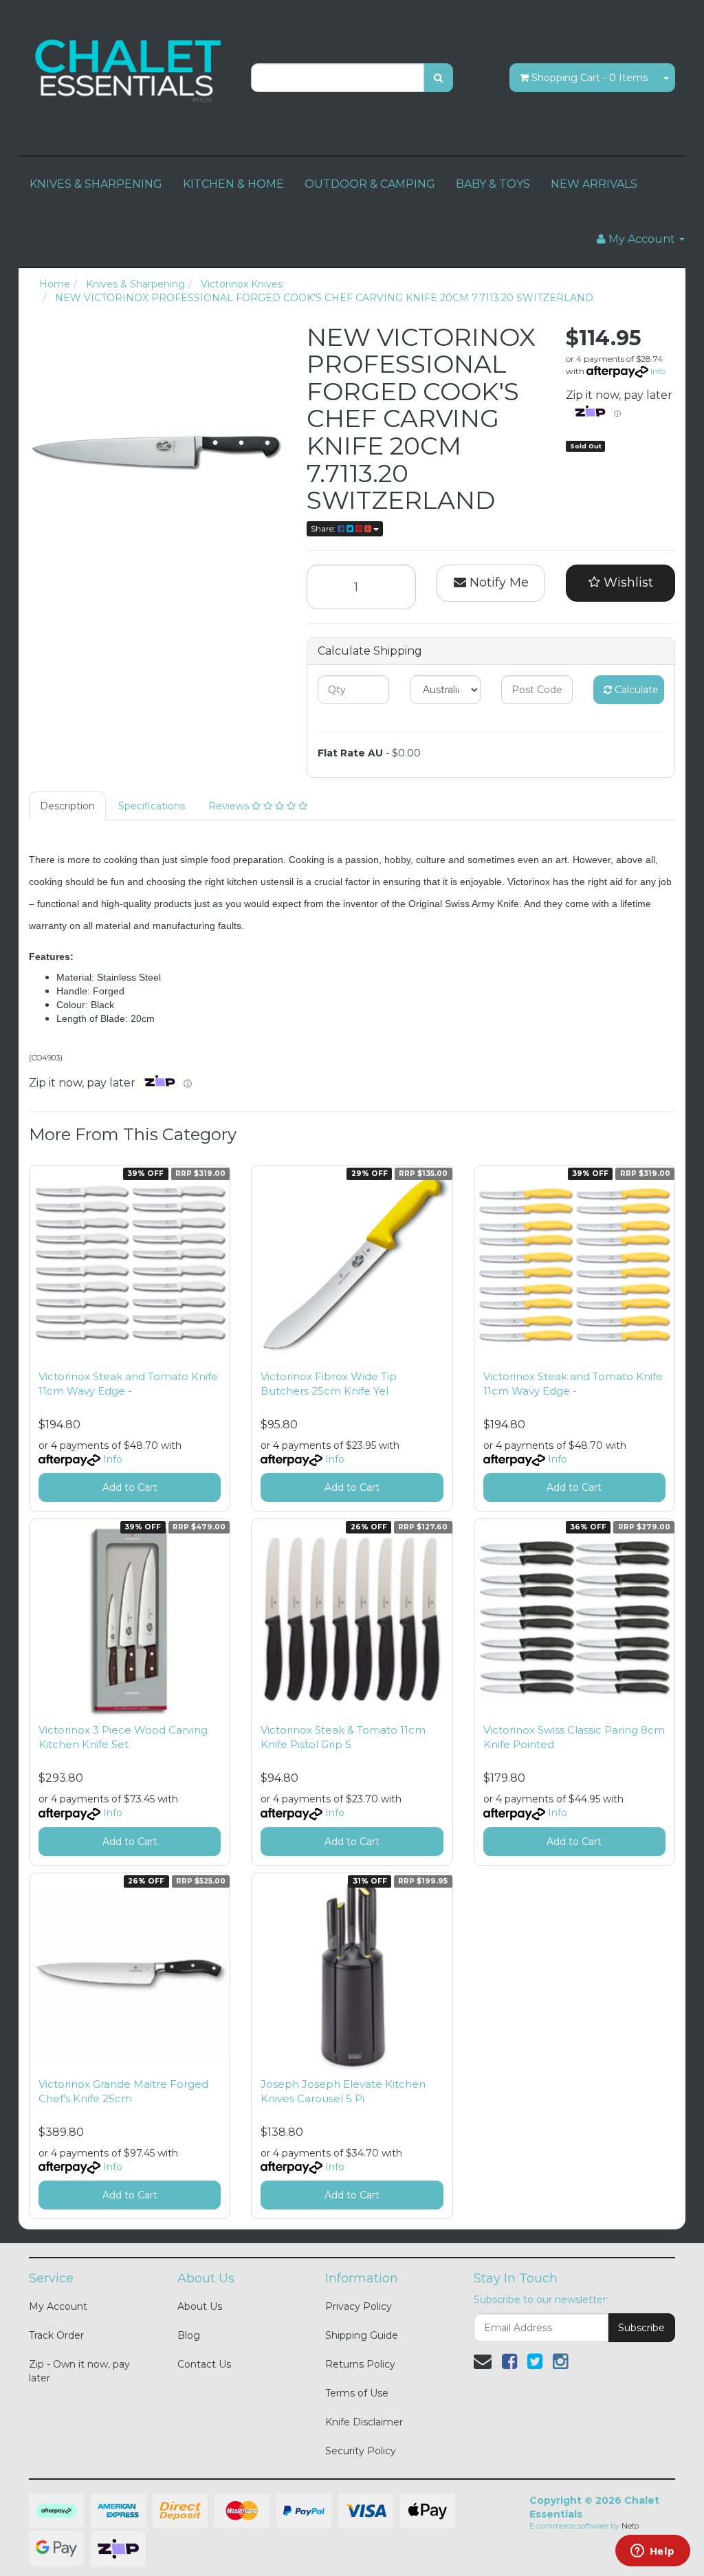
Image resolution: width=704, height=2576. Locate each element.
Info (658, 371)
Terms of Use (357, 2393)
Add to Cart (130, 1487)
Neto (630, 2526)
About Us (200, 2306)
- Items (590, 78)
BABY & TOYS (493, 184)
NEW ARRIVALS (594, 184)
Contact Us (204, 2364)
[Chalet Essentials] (130, 69)
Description (67, 806)
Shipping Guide (362, 2335)
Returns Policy (360, 2364)
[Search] (438, 78)
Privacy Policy (359, 2306)
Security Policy (361, 2451)
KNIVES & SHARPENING (96, 184)
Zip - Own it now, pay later (79, 2371)
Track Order (56, 2335)
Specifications (152, 806)
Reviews (230, 806)
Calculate (635, 690)
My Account (58, 2306)
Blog (189, 2335)
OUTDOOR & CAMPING (370, 184)
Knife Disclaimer (364, 2422)
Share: (324, 528)
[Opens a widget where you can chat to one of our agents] (652, 2552)
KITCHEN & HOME (233, 184)
